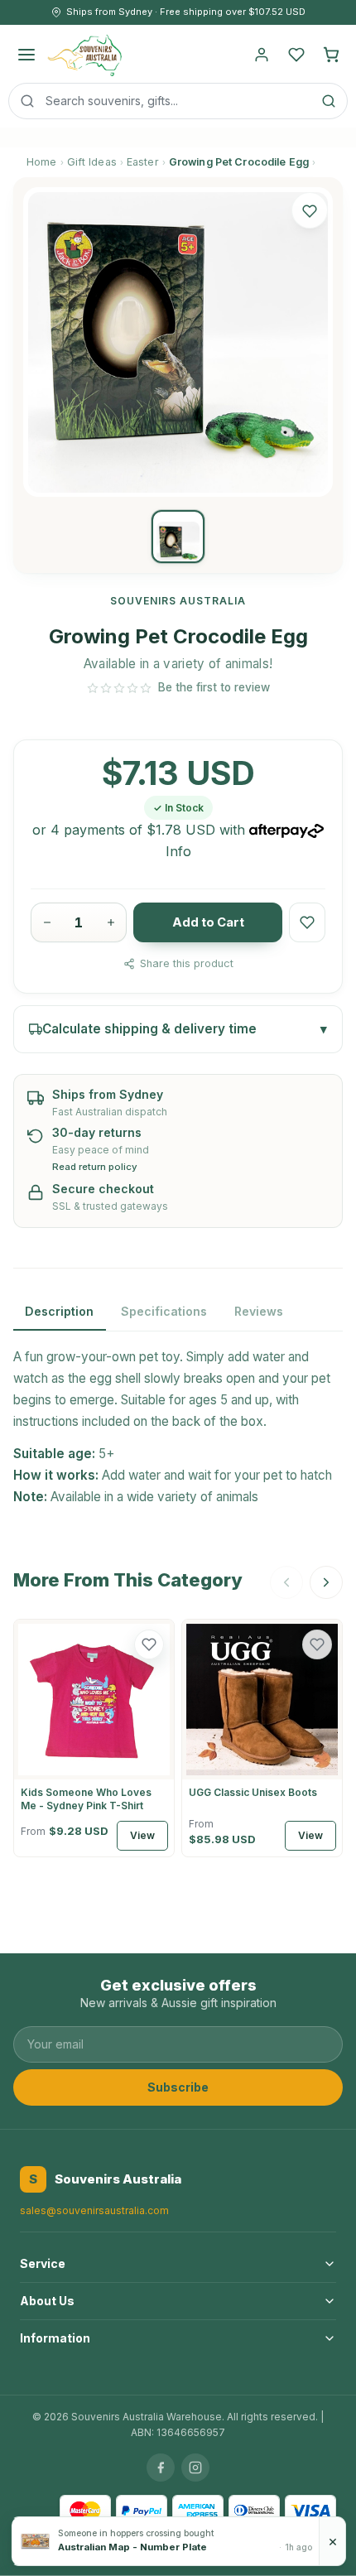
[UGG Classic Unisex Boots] (262, 1700)
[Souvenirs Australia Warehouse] (84, 55)
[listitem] (178, 537)
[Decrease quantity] (47, 922)
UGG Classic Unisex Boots (253, 1792)
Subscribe (178, 2087)
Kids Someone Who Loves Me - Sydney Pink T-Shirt (86, 1799)
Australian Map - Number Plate (132, 2547)
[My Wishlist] (296, 55)
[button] (310, 210)
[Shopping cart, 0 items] (331, 55)
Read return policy (95, 1167)
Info (178, 851)
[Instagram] (195, 2468)
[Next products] (326, 1582)
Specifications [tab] (164, 1311)
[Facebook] (161, 2468)
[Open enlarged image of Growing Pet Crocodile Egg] (178, 342)
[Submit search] (329, 101)
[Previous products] (286, 1582)
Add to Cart (208, 922)
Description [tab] (59, 1311)
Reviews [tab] (259, 1311)
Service (43, 2263)
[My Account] (262, 55)
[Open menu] (26, 55)
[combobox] (178, 101)
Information (55, 2338)
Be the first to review (214, 687)
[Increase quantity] (111, 922)
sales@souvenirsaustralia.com (94, 2210)
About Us (47, 2301)
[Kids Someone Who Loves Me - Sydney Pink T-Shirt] (94, 1700)
